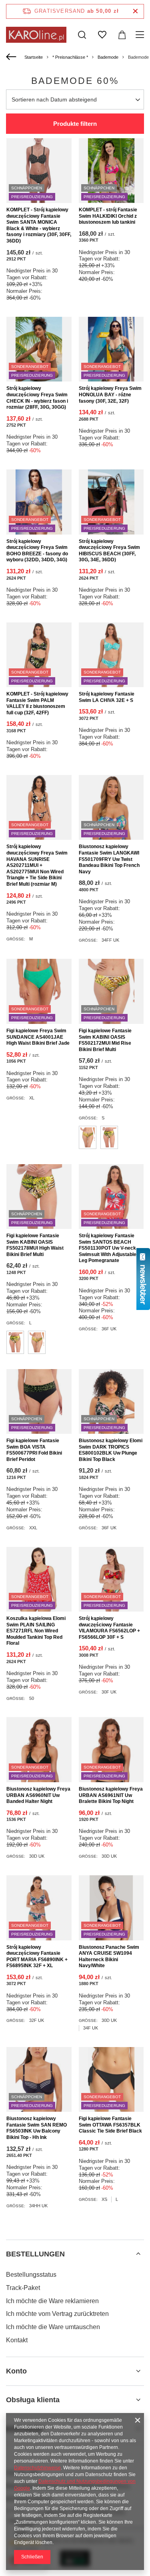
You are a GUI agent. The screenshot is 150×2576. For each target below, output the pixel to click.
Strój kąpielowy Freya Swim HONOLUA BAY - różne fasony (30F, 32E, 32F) (110, 395)
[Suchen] (82, 35)
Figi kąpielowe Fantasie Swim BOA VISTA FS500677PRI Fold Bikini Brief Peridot (34, 1450)
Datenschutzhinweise (37, 2468)
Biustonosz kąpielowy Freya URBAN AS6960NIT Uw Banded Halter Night (38, 1795)
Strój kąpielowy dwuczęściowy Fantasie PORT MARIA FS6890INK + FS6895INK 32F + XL (37, 1957)
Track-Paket (23, 2288)
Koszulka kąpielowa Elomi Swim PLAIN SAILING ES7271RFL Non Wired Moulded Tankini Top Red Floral (36, 1631)
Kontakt (17, 2340)
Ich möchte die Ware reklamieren (52, 2301)
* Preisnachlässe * (70, 57)
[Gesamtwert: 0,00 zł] (122, 35)
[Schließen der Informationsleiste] (135, 11)
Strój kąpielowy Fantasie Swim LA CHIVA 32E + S (107, 697)
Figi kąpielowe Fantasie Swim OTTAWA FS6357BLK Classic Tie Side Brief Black (110, 2125)
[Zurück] (12, 57)
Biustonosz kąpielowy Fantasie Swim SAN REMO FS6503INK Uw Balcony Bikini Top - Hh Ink (37, 2128)
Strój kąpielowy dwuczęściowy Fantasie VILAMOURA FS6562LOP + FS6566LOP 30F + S (109, 1628)
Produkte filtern (75, 124)
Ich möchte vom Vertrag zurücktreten (57, 2314)
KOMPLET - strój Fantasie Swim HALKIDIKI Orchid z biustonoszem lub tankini (108, 216)
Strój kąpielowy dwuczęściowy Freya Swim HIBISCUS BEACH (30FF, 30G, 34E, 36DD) (109, 551)
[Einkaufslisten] (102, 35)
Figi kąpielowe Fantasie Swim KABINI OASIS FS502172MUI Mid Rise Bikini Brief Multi (105, 1040)
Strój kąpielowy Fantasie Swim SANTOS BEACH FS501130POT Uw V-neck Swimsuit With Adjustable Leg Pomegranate (108, 1248)
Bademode (108, 57)
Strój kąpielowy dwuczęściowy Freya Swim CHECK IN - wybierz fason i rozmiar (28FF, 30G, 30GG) (37, 398)
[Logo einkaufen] (36, 35)
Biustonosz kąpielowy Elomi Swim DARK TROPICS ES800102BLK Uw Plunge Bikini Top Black (111, 1450)
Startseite (34, 57)
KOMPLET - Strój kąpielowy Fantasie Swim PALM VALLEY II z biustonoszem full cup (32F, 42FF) (37, 703)
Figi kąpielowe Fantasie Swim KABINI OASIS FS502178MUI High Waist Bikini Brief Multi (35, 1245)
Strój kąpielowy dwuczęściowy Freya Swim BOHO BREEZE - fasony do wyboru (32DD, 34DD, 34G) (37, 551)
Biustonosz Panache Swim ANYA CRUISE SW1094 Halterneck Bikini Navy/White (109, 1957)
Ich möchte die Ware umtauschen (53, 2327)
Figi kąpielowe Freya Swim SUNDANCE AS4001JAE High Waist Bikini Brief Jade (38, 1037)
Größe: (16, 939)
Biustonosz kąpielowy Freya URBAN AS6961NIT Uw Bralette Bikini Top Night (111, 1795)
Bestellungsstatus (31, 2275)
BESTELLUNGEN (35, 2254)
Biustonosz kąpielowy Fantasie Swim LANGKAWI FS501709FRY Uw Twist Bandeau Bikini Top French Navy (109, 859)
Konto (16, 2371)
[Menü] (141, 35)
